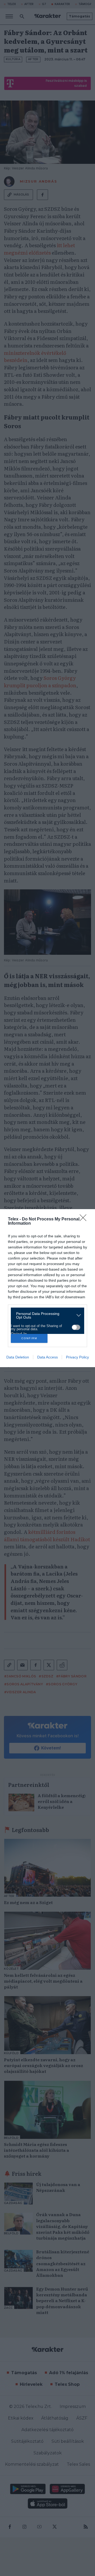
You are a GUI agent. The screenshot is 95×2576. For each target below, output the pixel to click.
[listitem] (46, 1315)
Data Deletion (18, 1357)
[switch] (76, 1327)
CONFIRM (29, 1338)
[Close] (85, 1219)
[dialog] (47, 1288)
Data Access (47, 1357)
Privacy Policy (77, 1357)
